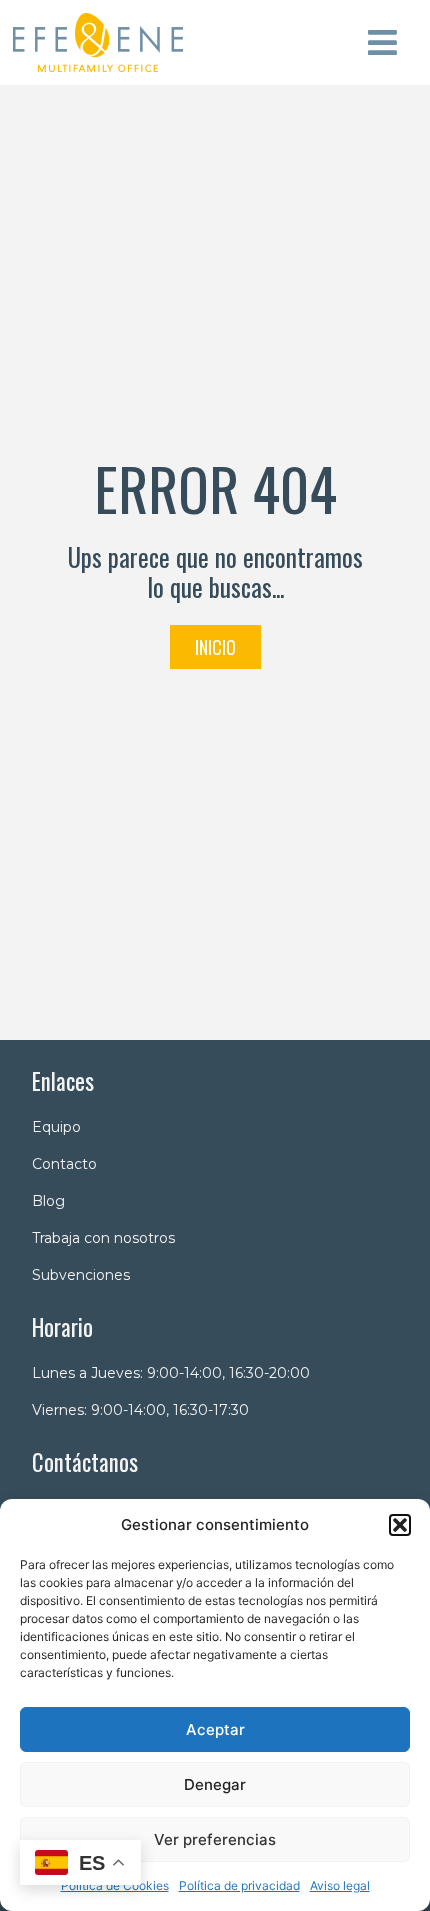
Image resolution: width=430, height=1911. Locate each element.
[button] (400, 1525)
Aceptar (215, 1729)
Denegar (215, 1784)
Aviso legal (340, 1885)
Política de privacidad (239, 1885)
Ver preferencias (215, 1839)
